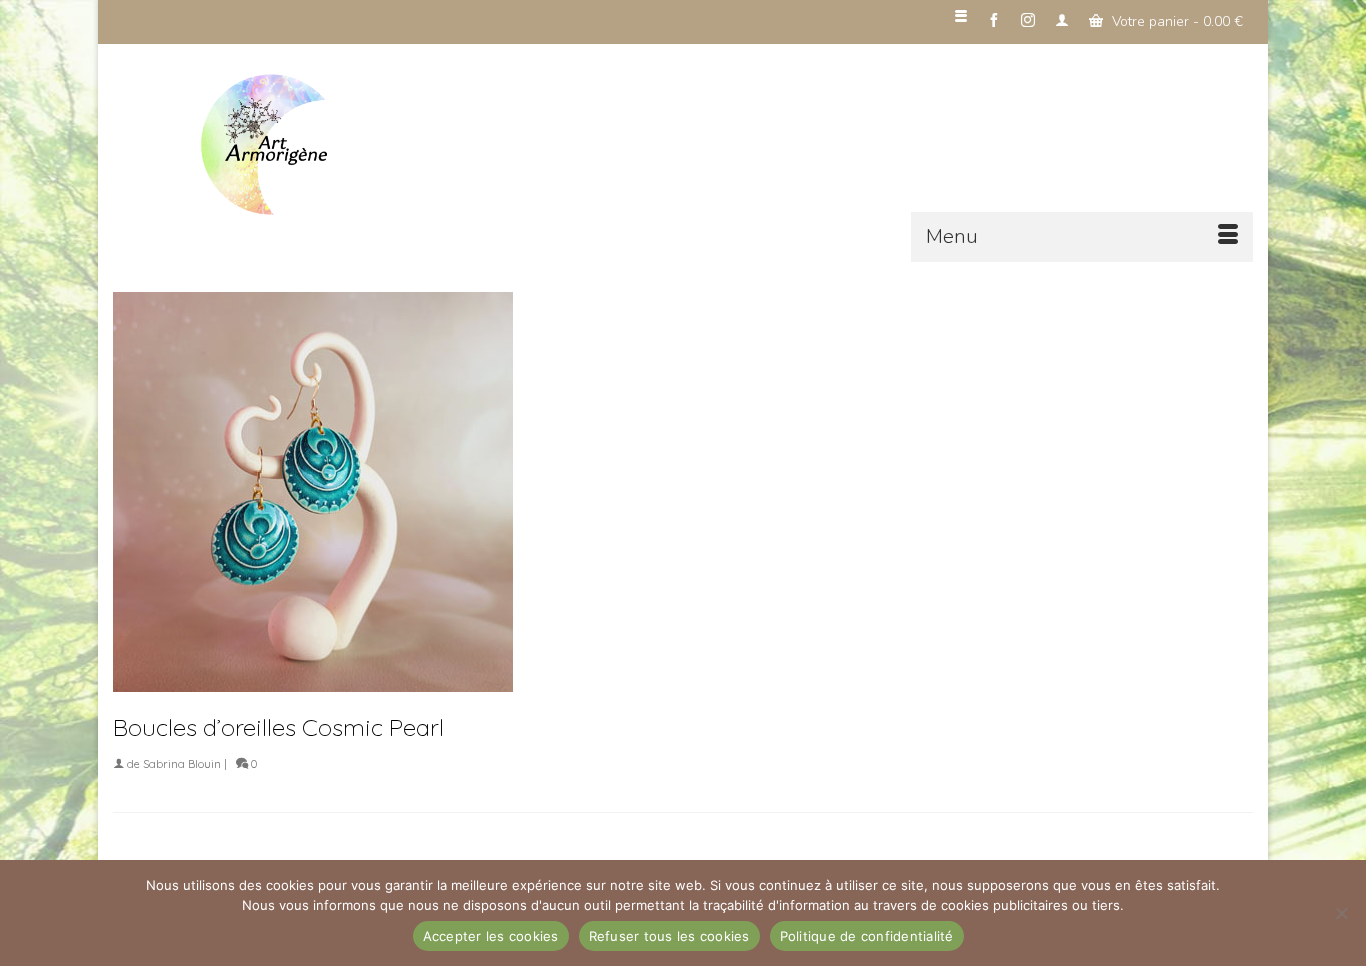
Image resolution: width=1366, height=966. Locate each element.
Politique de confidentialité (867, 936)
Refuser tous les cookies (669, 936)
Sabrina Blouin (182, 764)
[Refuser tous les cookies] (1341, 913)
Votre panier (1175, 21)
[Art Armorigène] (333, 145)
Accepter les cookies (491, 936)
